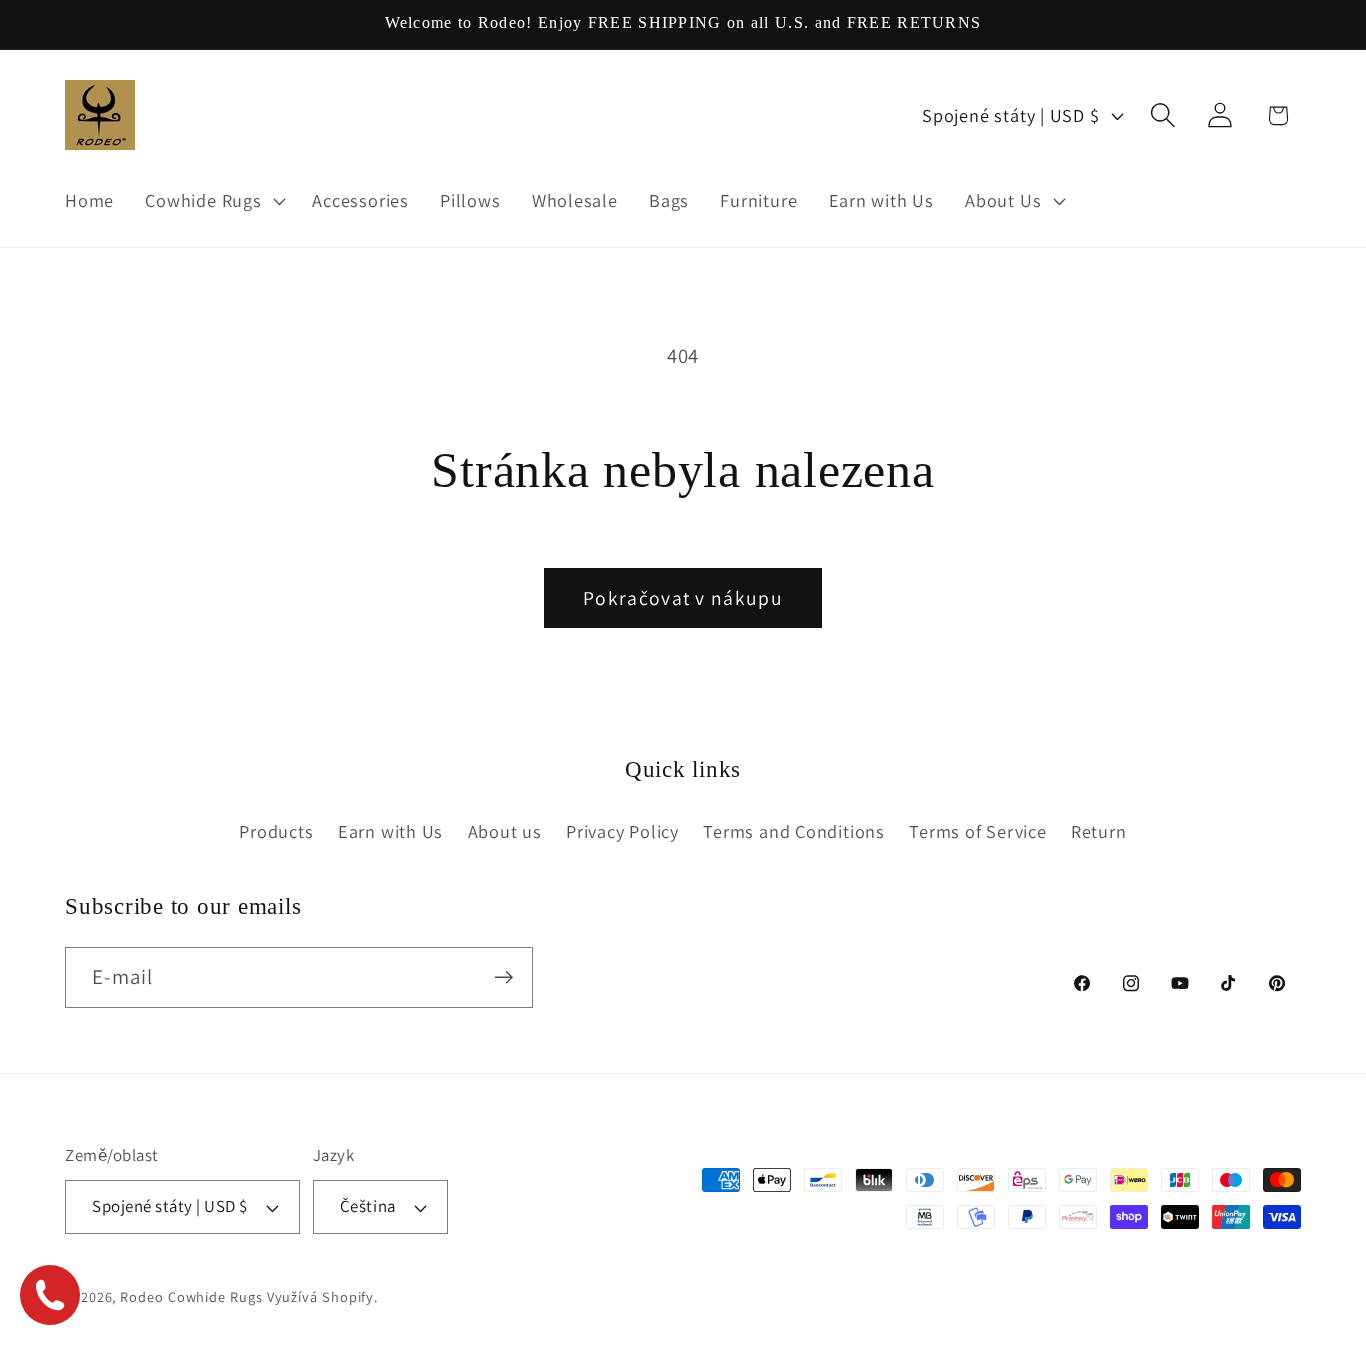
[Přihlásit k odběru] (503, 977)
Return (1099, 831)
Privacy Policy (622, 831)
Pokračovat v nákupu (683, 598)
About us (505, 831)
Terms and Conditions (794, 831)
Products (276, 831)
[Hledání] (1163, 115)
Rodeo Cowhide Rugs (191, 1296)
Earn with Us (390, 831)
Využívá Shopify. (323, 1296)
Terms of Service (977, 831)
